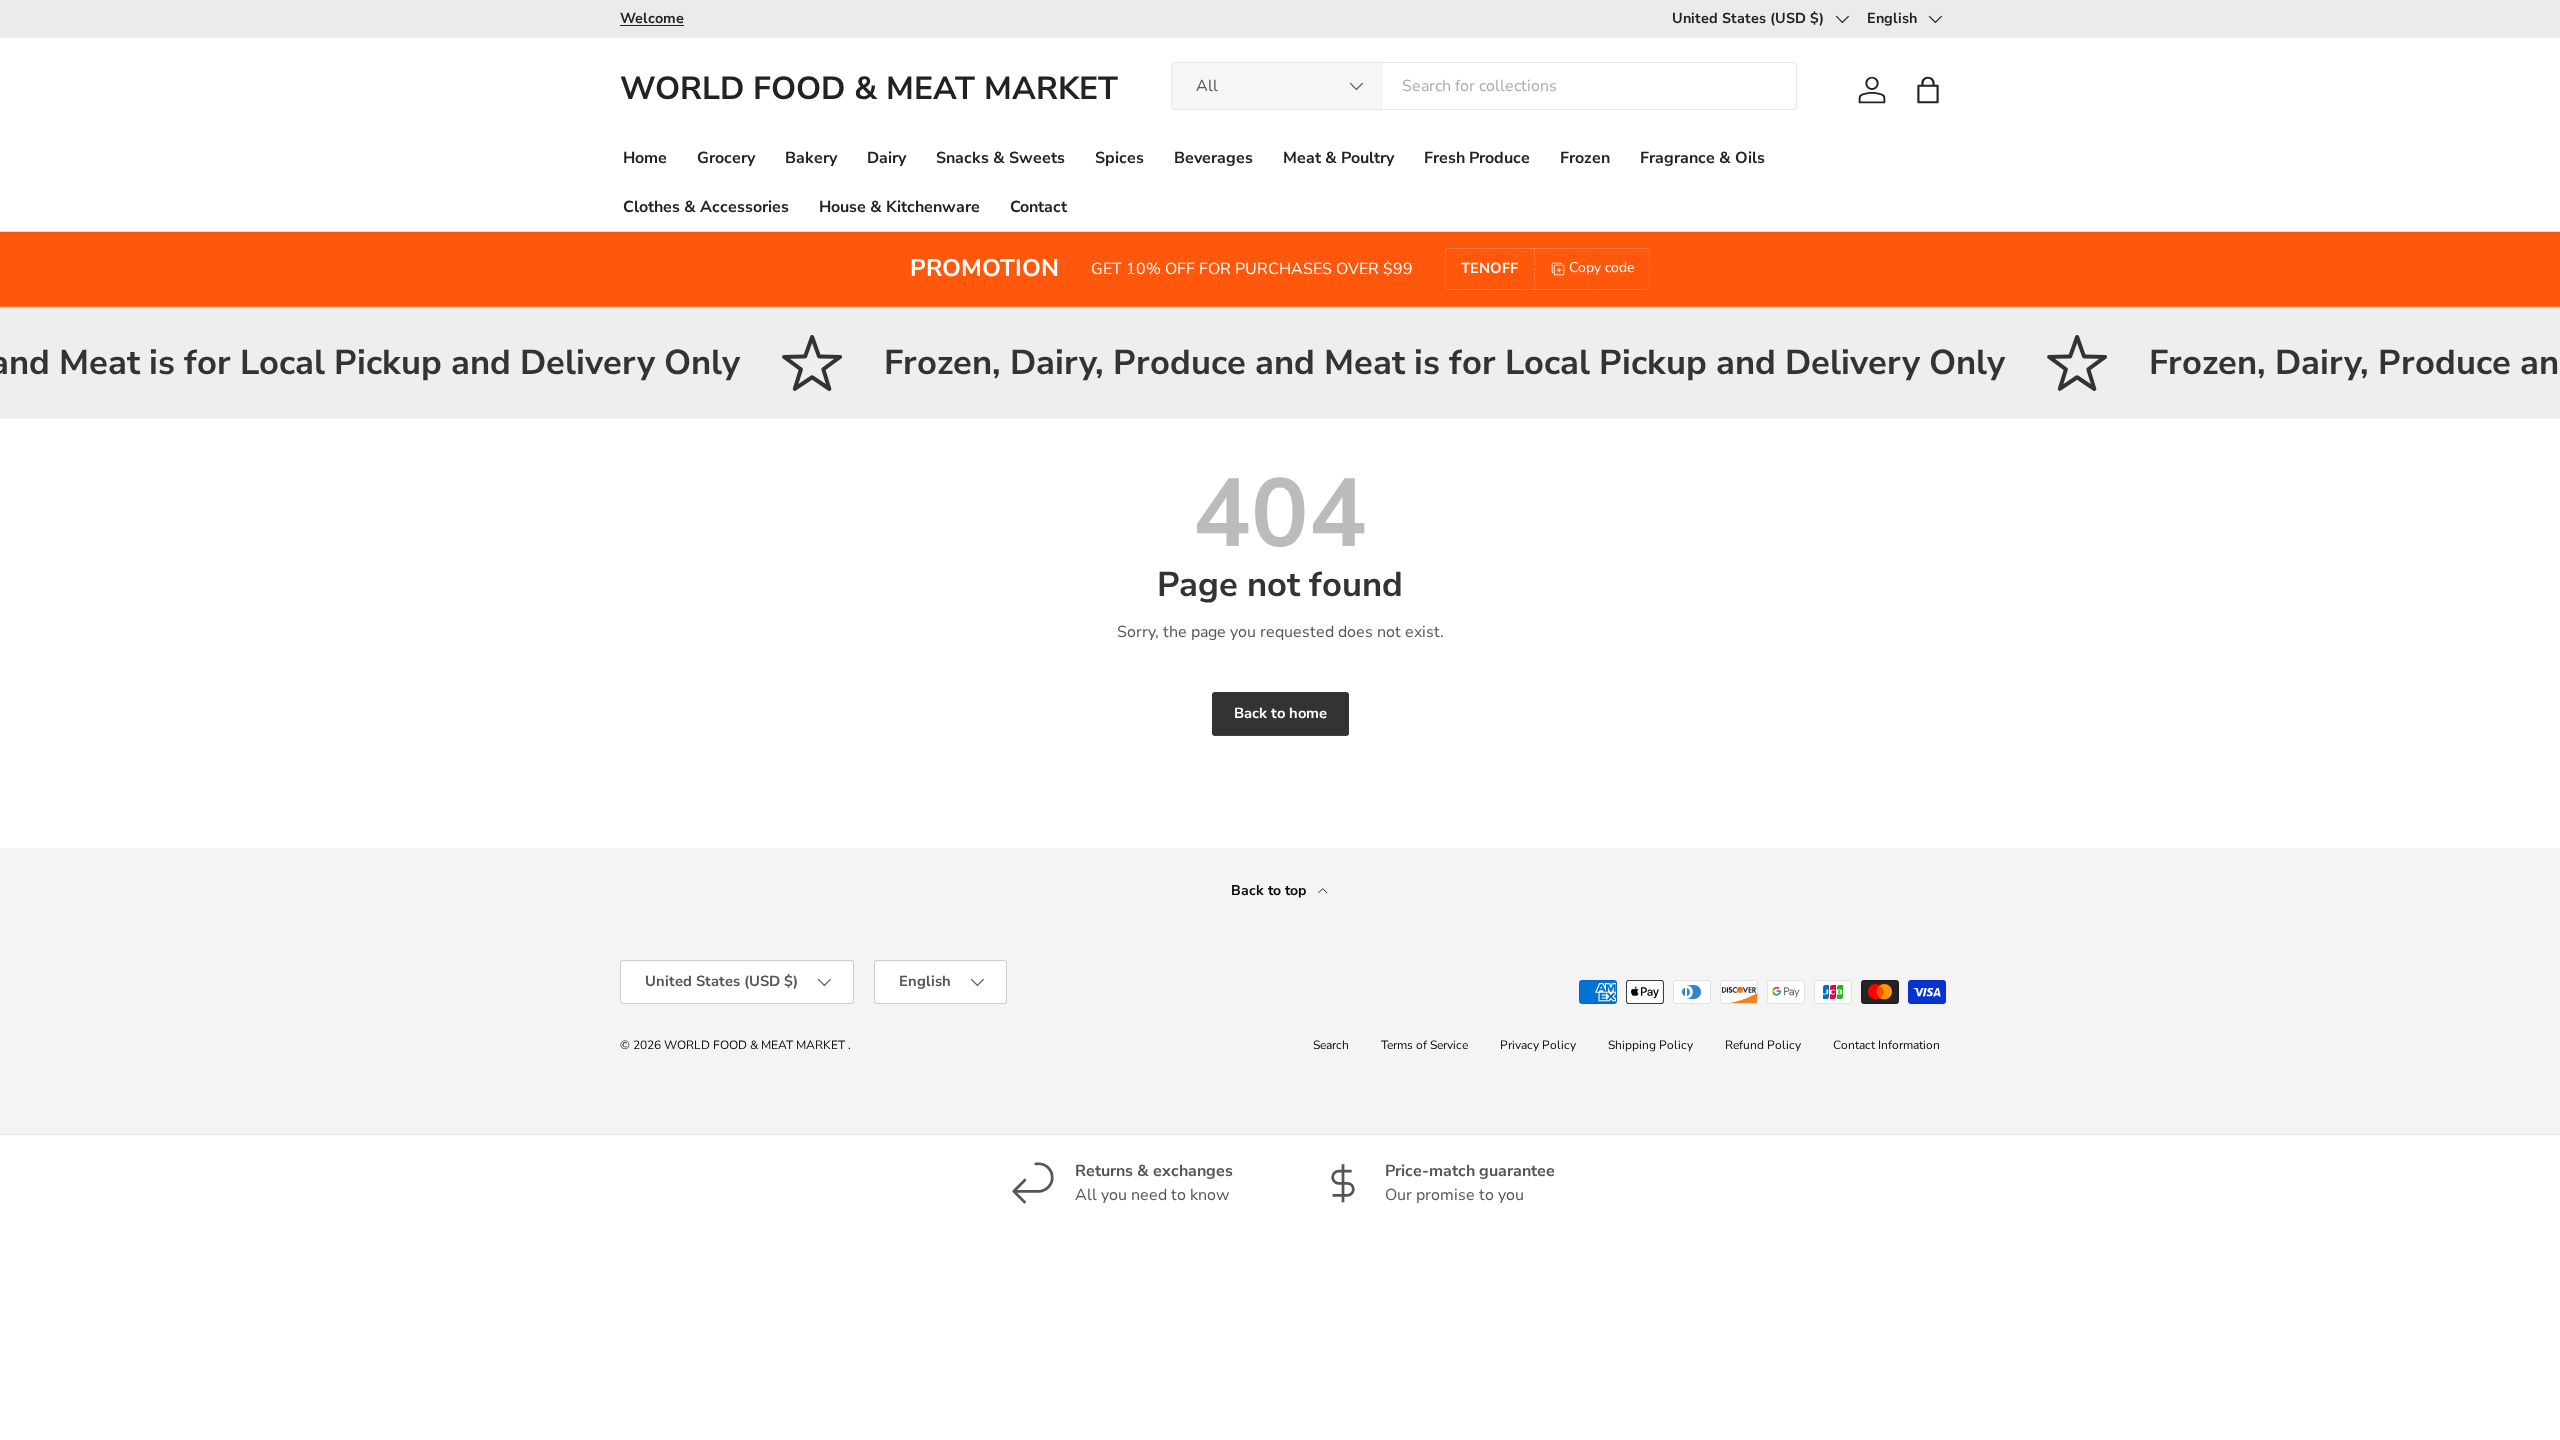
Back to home (1280, 713)
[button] (1928, 90)
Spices (1119, 158)
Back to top (1270, 890)
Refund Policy (1763, 1045)
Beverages (1213, 158)
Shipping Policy (1650, 1045)
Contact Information (1886, 1045)
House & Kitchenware (899, 207)
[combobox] (1484, 86)
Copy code (1601, 267)
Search (1331, 1045)
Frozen (1585, 158)
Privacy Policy (1538, 1045)
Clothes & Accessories (706, 207)
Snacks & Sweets (1000, 158)
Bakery (811, 158)
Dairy (886, 158)
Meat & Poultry (1338, 158)
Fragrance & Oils (1702, 158)
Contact (1038, 207)
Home (645, 158)
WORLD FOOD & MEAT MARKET (756, 1045)
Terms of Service (1424, 1045)
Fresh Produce (1477, 158)
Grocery (726, 158)
